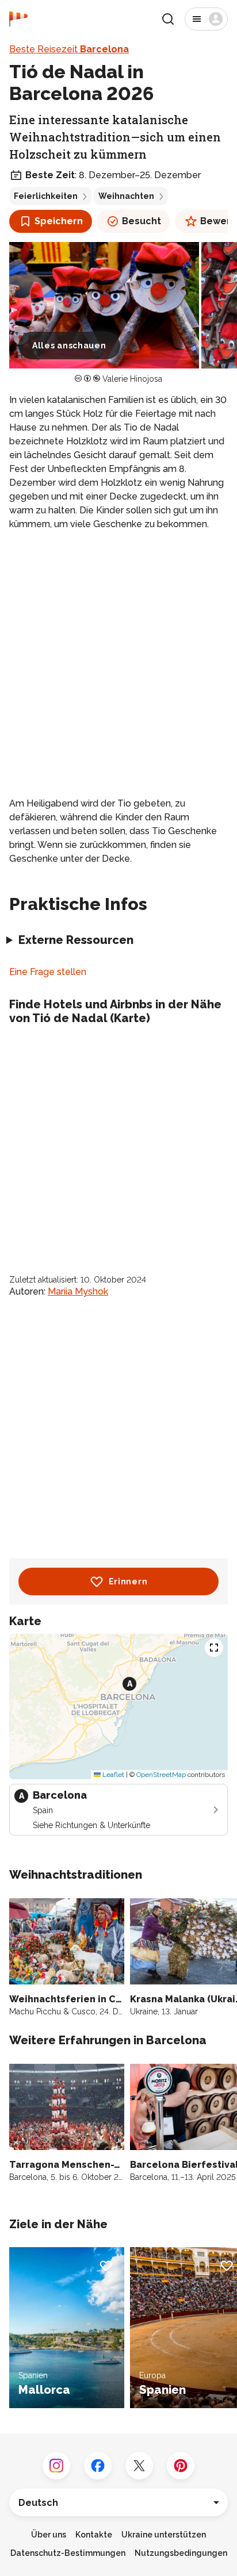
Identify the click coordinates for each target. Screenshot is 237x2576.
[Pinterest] (181, 2466)
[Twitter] (139, 2466)
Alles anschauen (69, 345)
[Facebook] (98, 2466)
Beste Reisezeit (69, 49)
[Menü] (206, 19)
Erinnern (128, 1581)
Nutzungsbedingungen (181, 2553)
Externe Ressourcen (76, 940)
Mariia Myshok (78, 1291)
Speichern (59, 221)
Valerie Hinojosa (132, 379)
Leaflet (112, 1775)
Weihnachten (126, 196)
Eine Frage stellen (48, 972)
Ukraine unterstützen (164, 2535)
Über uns (49, 2535)
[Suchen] (168, 19)
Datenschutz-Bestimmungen (68, 2553)
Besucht (142, 221)
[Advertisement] (118, 664)
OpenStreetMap (161, 1775)
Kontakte (94, 2535)
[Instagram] (56, 2466)
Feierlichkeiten (46, 196)
